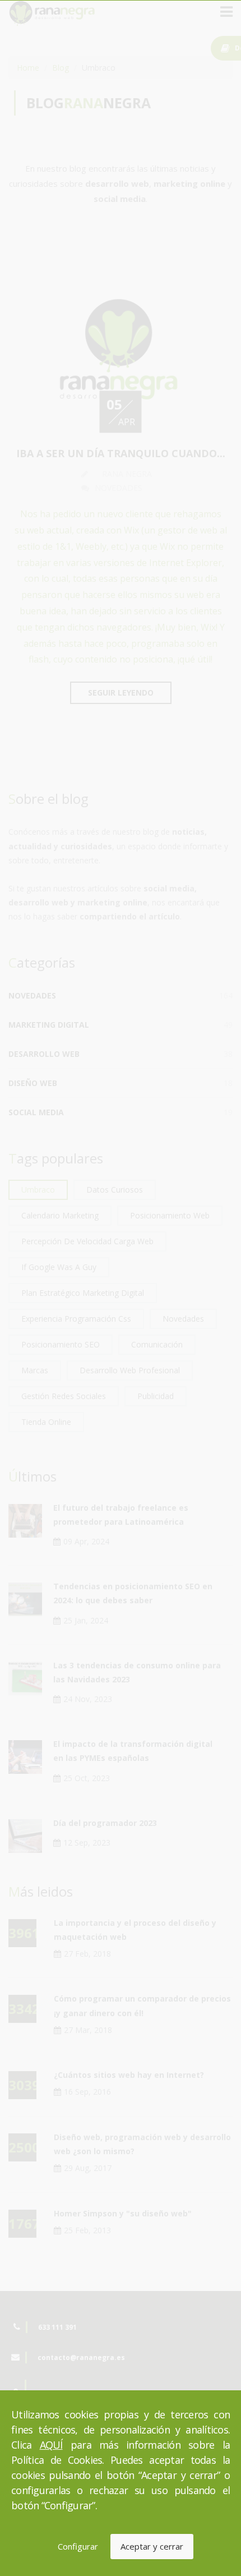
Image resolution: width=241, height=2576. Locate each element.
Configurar (78, 2546)
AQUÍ (51, 2445)
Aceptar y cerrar (152, 2546)
